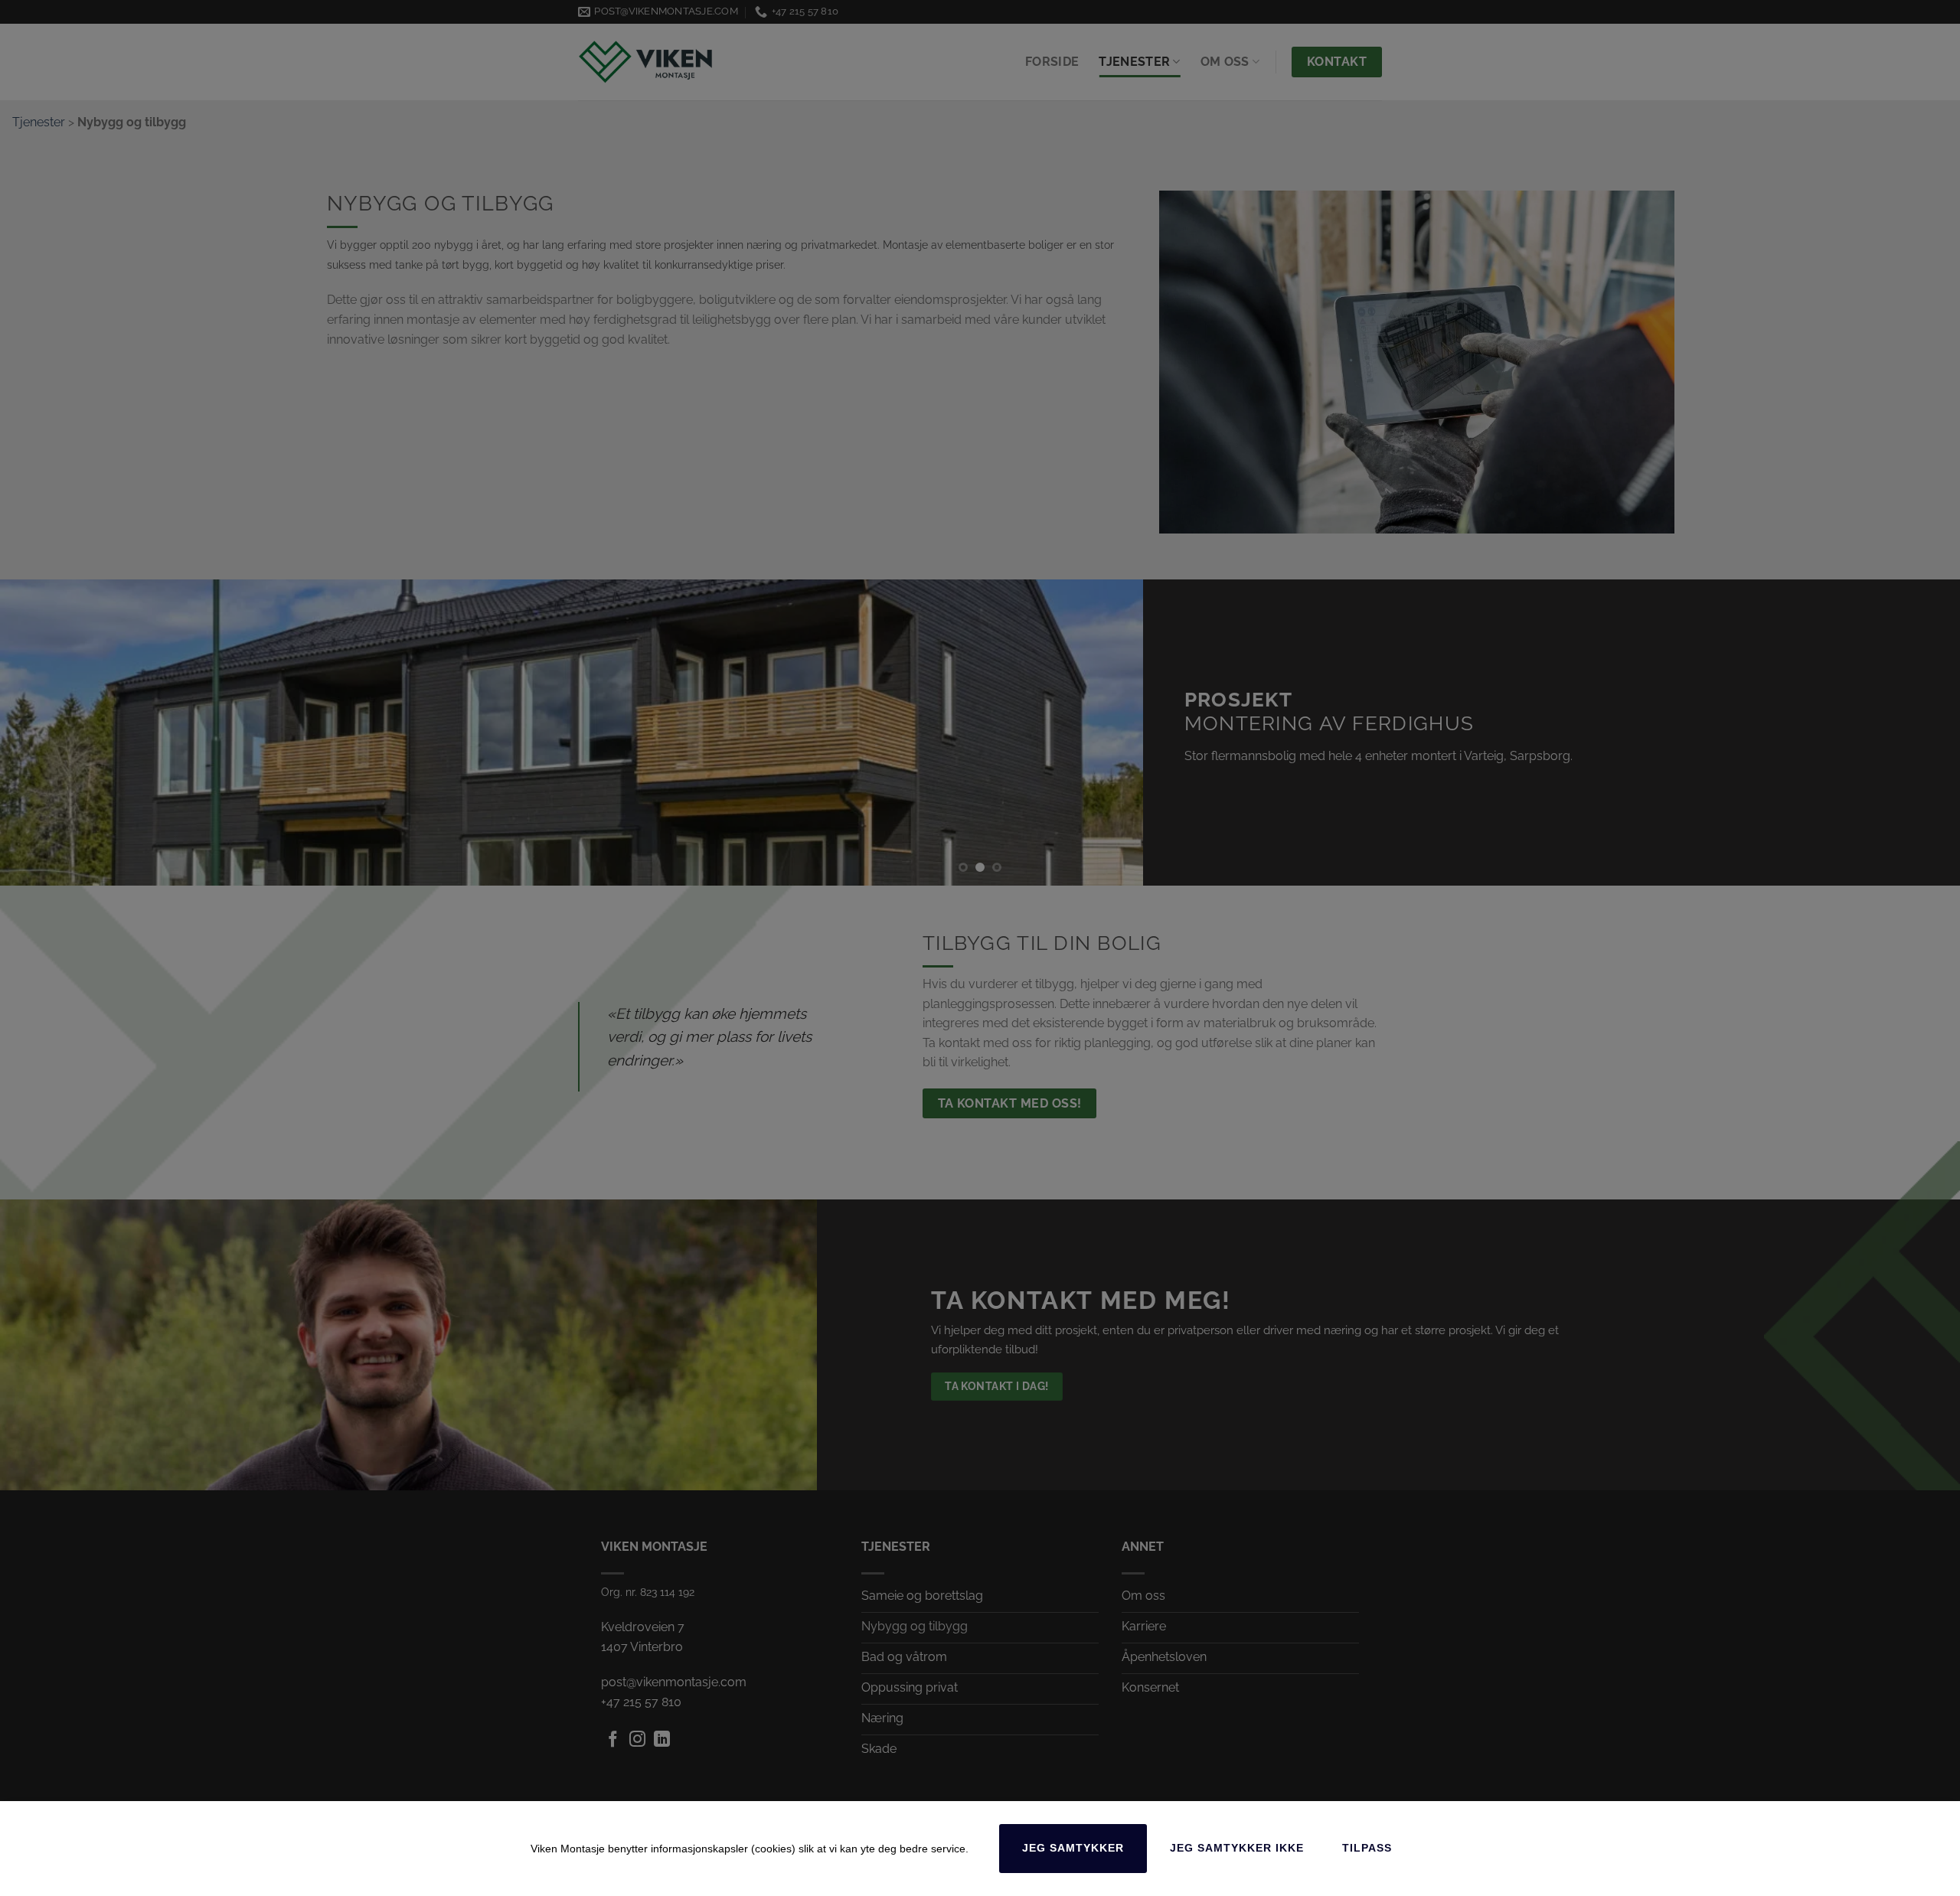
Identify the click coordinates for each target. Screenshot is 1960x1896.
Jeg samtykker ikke (1237, 1848)
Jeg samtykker (1073, 1848)
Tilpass (1367, 1848)
